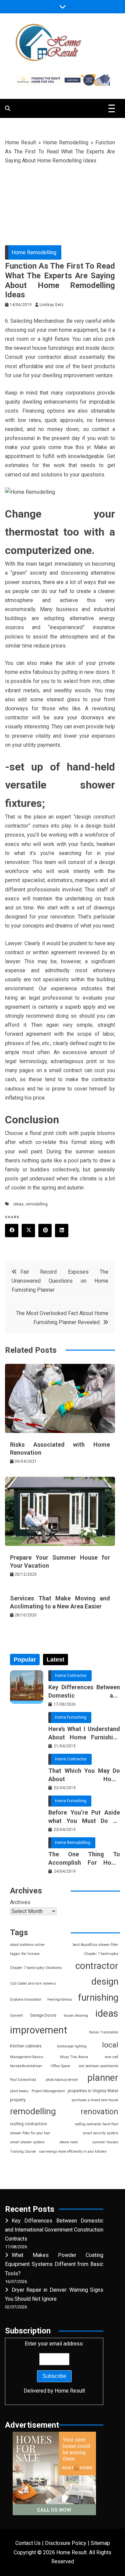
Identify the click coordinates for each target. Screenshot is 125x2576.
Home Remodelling (66, 142)
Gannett (16, 2016)
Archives (20, 1902)
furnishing (98, 1997)
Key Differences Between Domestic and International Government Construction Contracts (84, 1692)
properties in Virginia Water (93, 2091)
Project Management (48, 2091)
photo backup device (62, 2080)
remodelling (37, 1204)
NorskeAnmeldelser (26, 2066)
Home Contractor (71, 1676)
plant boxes (19, 2091)
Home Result (20, 142)
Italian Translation (104, 2032)
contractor (97, 1966)
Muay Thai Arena (74, 2057)
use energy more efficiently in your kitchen (73, 2152)
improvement (39, 2030)
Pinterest (45, 1231)
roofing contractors (28, 2124)
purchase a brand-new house (95, 2100)
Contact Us (28, 2543)
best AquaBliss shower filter (95, 1945)
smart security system (100, 2133)
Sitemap (100, 2543)
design (105, 1981)
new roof (111, 2057)
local (110, 2045)
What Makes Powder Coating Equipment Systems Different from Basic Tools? (54, 2264)
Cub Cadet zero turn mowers (33, 1983)
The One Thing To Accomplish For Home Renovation (84, 1859)
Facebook (12, 1231)
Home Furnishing (71, 1717)
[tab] (25, 1660)
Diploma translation (26, 1999)
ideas (18, 1204)
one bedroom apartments (98, 2066)
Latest (55, 1660)
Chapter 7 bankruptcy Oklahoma (36, 1968)
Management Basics (27, 2057)
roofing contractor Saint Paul (96, 2124)
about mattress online (27, 1945)
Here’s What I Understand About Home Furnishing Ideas (84, 1733)
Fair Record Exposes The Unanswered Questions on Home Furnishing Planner (60, 1281)
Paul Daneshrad (23, 2080)
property (18, 2100)
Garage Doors (43, 2015)
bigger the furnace (25, 1954)
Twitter (28, 1231)
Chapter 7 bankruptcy (101, 1954)
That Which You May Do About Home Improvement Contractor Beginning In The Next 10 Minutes (84, 1775)
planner (103, 2078)
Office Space (60, 2066)
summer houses (105, 2142)
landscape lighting (72, 2046)
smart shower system (27, 2142)
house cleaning (76, 2016)
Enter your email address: (54, 2367)
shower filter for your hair (30, 2133)
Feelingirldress (60, 1999)
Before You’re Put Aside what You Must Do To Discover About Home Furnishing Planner (84, 1817)
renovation (99, 2112)
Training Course (23, 2152)
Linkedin (62, 1231)
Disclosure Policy (66, 2543)
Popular (25, 1660)
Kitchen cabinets (26, 2046)
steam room (69, 2142)
